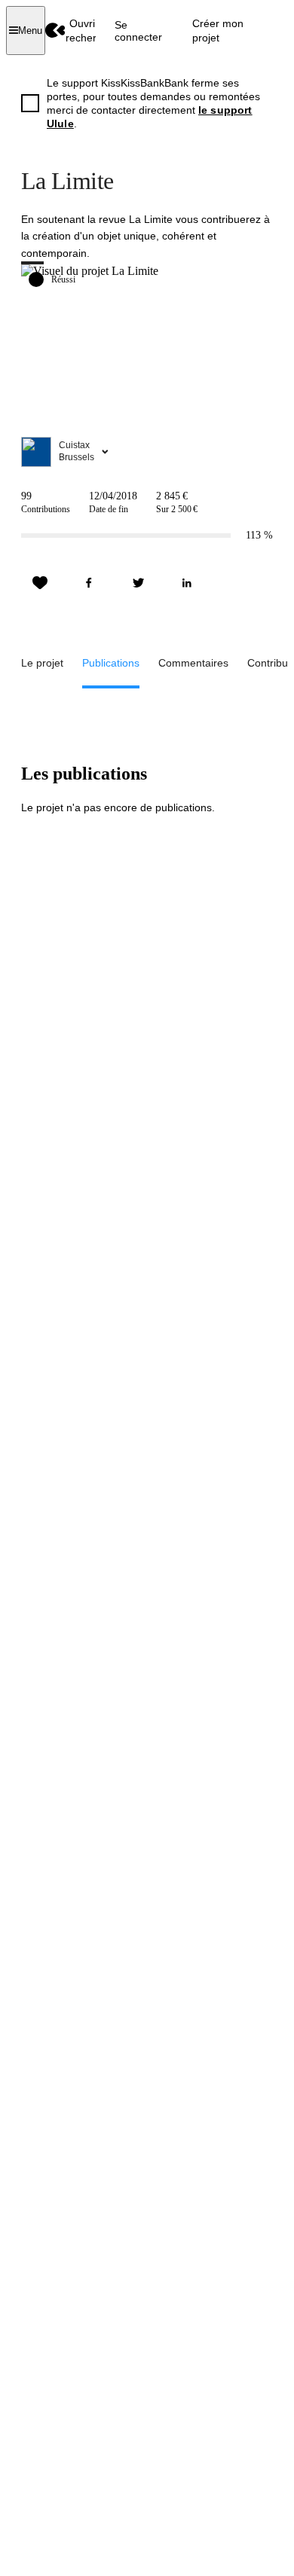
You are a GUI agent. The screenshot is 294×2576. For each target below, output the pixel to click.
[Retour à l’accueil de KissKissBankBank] (55, 31)
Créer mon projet (218, 30)
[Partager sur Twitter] (138, 583)
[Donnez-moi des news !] (40, 583)
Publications (111, 663)
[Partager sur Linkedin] (187, 583)
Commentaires (193, 663)
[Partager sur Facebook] (89, 583)
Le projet (42, 663)
